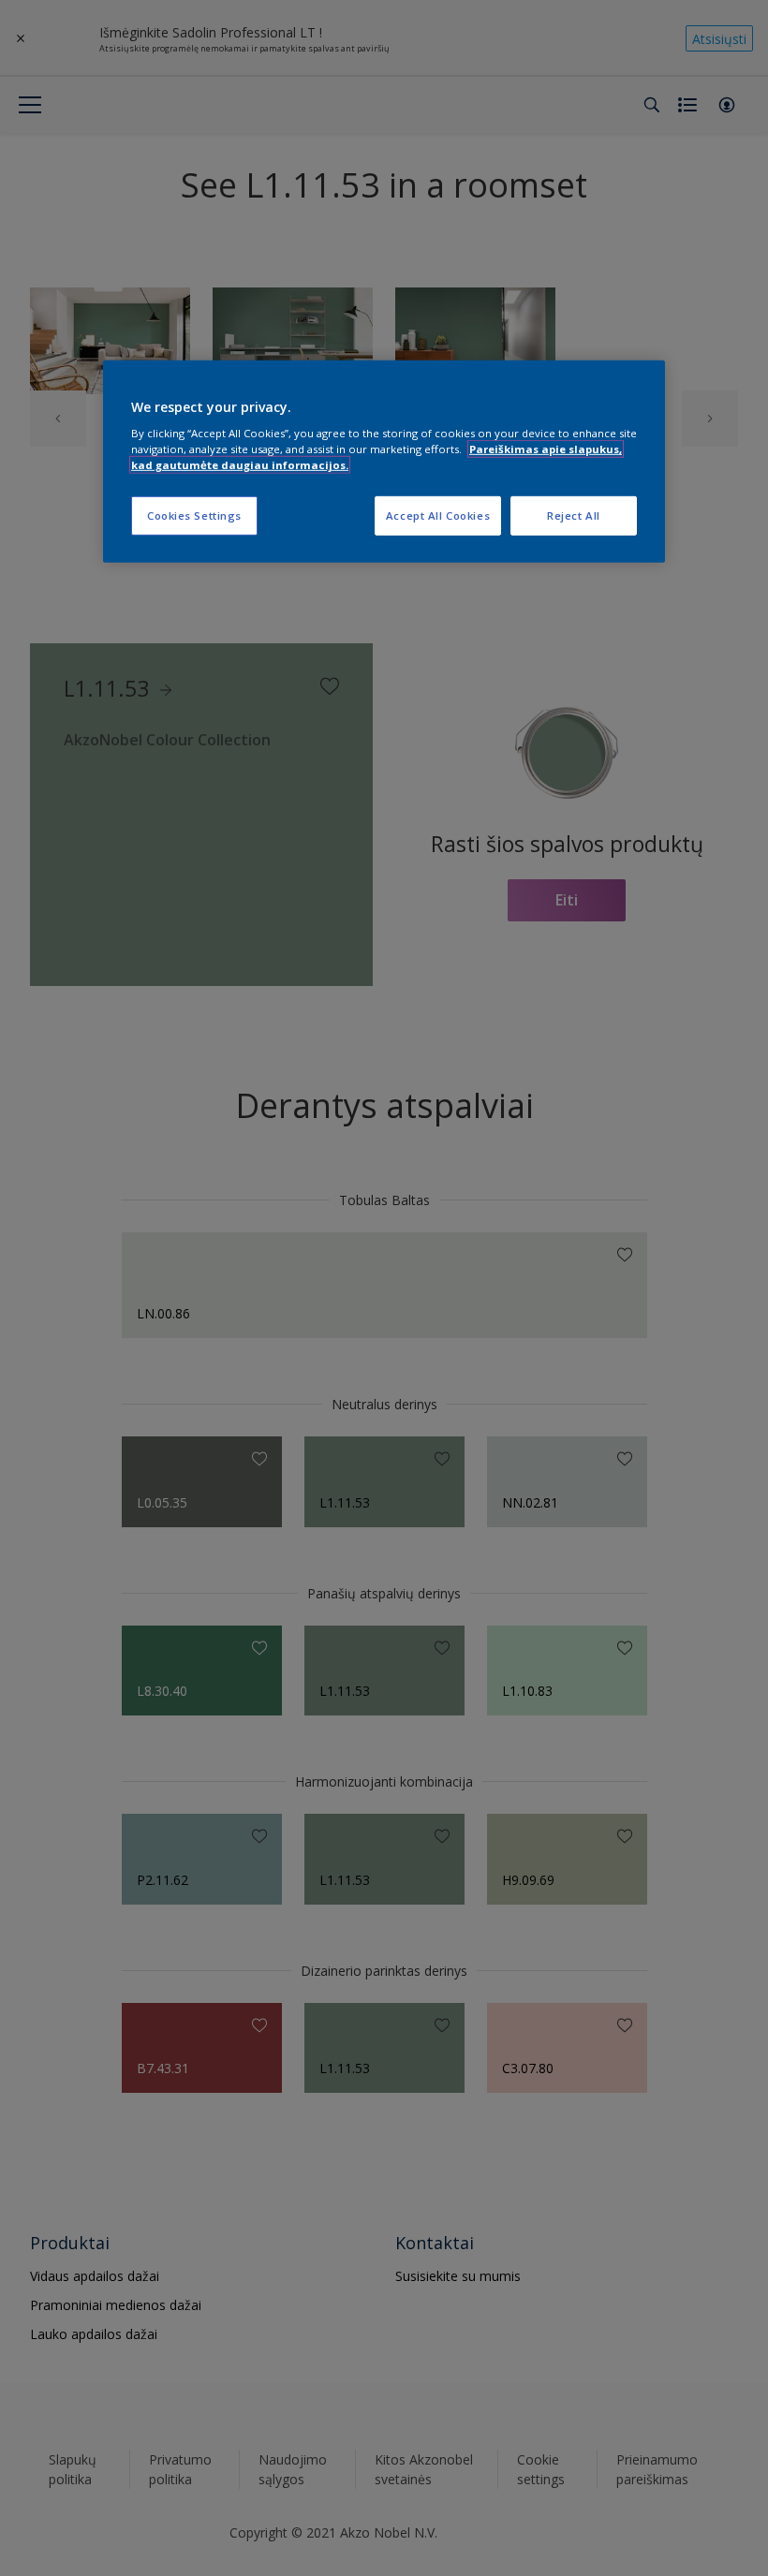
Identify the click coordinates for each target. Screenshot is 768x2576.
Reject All (574, 515)
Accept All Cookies (438, 515)
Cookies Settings (194, 515)
